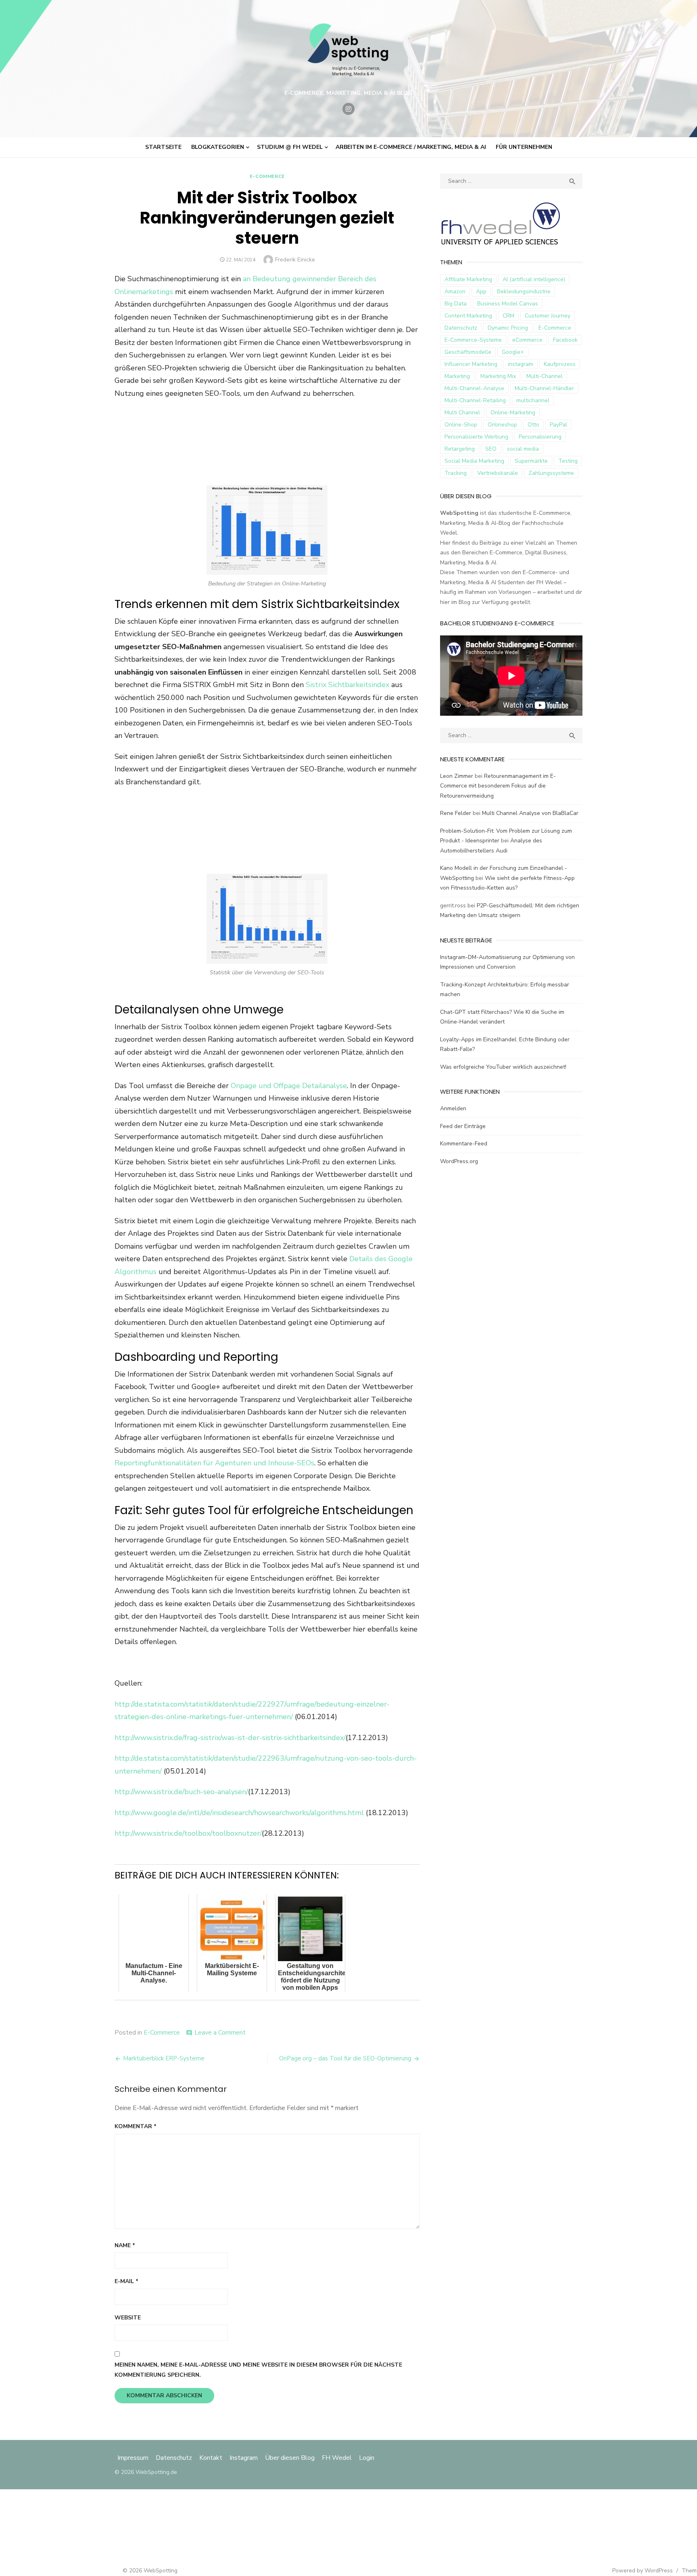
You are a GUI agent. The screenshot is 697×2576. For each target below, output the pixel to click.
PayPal (558, 425)
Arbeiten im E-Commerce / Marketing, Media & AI (411, 147)
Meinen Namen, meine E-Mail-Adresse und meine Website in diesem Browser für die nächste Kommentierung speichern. (258, 2370)
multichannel (533, 400)
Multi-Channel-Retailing (475, 400)
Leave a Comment (220, 2033)
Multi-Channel (545, 376)
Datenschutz (461, 328)
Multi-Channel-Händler (544, 388)
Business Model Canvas (508, 304)
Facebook (565, 340)
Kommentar (136, 2126)
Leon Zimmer (457, 776)
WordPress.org (459, 1161)
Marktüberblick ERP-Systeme (164, 2058)
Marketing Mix (498, 376)
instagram (521, 364)
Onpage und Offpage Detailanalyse (289, 1086)
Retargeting (460, 449)
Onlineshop (502, 425)
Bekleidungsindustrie (524, 291)
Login (367, 2458)
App (481, 291)
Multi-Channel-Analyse (474, 388)
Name (125, 2245)
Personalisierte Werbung (476, 437)
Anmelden (453, 1108)
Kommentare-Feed (464, 1144)
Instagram (244, 2458)
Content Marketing (468, 316)
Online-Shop (461, 425)
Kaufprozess (560, 364)
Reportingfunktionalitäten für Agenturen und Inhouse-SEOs (214, 1463)
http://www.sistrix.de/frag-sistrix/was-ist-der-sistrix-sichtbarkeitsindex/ (230, 1738)
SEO (491, 449)
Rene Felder (456, 813)
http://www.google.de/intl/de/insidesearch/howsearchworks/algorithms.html (239, 1813)
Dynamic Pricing (508, 328)
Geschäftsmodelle (468, 352)
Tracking (456, 473)
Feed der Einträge (463, 1126)
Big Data (456, 304)
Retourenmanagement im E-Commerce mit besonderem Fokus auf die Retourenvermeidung (498, 786)
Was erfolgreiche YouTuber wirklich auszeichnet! (503, 1067)
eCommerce (527, 340)
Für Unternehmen (524, 147)
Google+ (513, 352)
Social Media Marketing (474, 461)
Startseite (163, 147)
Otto (533, 425)
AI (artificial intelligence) (534, 279)
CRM (508, 316)
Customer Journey (548, 316)
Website (128, 2318)
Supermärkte (531, 461)
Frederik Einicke (295, 260)
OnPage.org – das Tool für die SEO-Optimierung (345, 2058)
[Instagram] (348, 109)
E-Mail (126, 2281)
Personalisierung (540, 437)
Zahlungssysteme (551, 473)
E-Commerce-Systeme (473, 340)
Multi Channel (462, 413)
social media (523, 449)
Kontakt (211, 2458)
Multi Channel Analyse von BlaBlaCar (530, 813)
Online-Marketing (513, 413)
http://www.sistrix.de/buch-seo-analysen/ (181, 1792)
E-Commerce (267, 176)
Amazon (455, 291)
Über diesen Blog (290, 2458)
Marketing (457, 376)
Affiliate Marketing (468, 279)
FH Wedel (337, 2458)
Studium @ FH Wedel (290, 147)
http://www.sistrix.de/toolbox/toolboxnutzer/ (188, 1833)
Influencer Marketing (471, 364)
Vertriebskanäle (498, 473)
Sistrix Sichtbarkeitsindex (347, 685)
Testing (568, 461)
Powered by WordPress (643, 2571)
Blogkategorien (218, 147)
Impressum (134, 2458)
